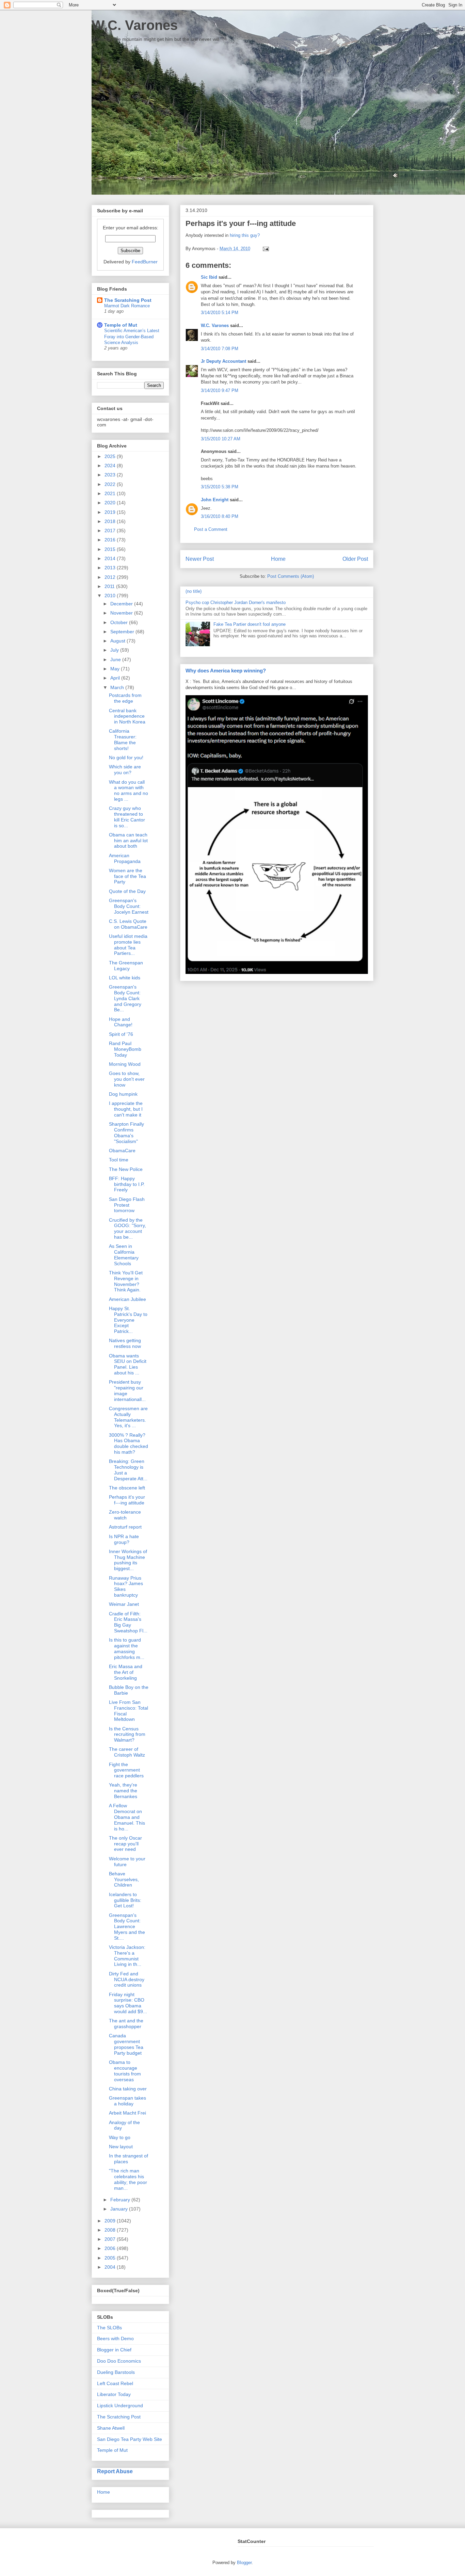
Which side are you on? (125, 770)
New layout (121, 2147)
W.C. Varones (135, 25)
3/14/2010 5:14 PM (220, 313)
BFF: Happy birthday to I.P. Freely (127, 1184)
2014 (111, 558)
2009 (111, 2221)
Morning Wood (125, 1064)
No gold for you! (126, 757)
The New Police (126, 1169)
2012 (111, 577)
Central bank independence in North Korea (127, 716)
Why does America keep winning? (226, 671)
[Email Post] (265, 249)
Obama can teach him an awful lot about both (128, 841)
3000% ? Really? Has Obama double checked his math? (129, 1444)
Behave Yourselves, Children (124, 1879)
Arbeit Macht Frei (127, 2113)
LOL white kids (125, 978)
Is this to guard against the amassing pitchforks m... (127, 1648)
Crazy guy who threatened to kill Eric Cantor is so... (127, 817)
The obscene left (127, 1488)
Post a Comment (211, 529)
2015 (111, 549)
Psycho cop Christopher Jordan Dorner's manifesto (236, 602)
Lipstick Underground (120, 2406)
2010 (111, 596)
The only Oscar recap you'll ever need (125, 1844)
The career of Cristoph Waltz (127, 1752)
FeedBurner (145, 262)
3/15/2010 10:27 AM (221, 439)
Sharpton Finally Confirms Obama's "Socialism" (126, 1132)
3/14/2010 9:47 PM (220, 390)
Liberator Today (114, 2394)
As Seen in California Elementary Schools (124, 1255)
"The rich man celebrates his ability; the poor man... (128, 2179)
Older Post (355, 559)
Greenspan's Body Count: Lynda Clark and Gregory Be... (125, 998)
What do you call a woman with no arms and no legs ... (129, 790)
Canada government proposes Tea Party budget (126, 2044)
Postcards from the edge (125, 698)
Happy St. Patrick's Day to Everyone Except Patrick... (128, 1320)
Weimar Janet (124, 1604)
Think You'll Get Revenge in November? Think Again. (126, 1281)
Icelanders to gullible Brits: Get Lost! (125, 1900)
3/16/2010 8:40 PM (220, 516)
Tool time (119, 1160)
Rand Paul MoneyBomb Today (125, 1049)
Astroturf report (125, 1527)
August (118, 641)
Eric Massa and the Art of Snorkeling (126, 1672)
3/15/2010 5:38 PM (220, 487)
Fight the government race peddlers (126, 1770)
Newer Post (200, 559)
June (116, 659)
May (116, 669)
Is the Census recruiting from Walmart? (127, 1734)
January (120, 2209)
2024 (111, 466)
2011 (110, 586)
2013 (111, 568)
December (122, 604)
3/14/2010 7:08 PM (220, 349)
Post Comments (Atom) (291, 576)
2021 (111, 493)
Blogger (244, 2563)
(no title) (194, 591)
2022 (111, 484)
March (118, 687)
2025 (111, 456)
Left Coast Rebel (115, 2383)
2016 (111, 540)
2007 (111, 2239)
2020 (111, 503)
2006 (111, 2248)
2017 (111, 531)
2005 (111, 2258)
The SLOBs (109, 2328)
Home (278, 559)
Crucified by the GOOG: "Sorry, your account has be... (127, 1228)
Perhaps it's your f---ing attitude (127, 1500)
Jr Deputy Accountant (223, 361)
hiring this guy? (245, 235)
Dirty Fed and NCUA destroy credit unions (127, 1979)
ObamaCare (122, 1151)
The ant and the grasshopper (126, 2024)
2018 (111, 521)
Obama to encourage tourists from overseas (125, 2071)
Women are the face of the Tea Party (127, 876)
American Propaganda (125, 858)
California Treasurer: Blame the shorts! (123, 739)
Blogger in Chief (114, 2350)
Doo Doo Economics (119, 2361)
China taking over (128, 2089)
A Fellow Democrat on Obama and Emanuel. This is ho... (127, 1817)
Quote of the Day (127, 891)
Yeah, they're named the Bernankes (123, 1791)
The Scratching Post (128, 300)
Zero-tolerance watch (125, 1515)
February (121, 2200)
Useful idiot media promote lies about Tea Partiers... (128, 945)
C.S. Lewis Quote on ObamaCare (128, 924)
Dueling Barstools (116, 2372)
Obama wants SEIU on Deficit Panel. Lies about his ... (128, 1364)
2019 (111, 512)
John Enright (215, 500)
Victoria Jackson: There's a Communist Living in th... (127, 1956)
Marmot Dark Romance (127, 306)
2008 (111, 2230)
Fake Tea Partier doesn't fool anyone (250, 624)
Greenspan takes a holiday (127, 2101)
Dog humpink (123, 1094)
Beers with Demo (115, 2338)
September (123, 632)
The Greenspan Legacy (126, 966)
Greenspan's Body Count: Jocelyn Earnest (129, 906)
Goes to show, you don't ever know (127, 1079)
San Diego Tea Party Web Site (130, 2439)
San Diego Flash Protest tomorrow (127, 1205)
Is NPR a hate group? (124, 1539)
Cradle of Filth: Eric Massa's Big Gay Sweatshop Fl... (128, 1622)
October (120, 622)
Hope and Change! (121, 1022)
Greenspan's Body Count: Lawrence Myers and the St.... (127, 1927)
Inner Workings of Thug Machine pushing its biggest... (128, 1560)
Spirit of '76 (121, 1034)
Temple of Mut (121, 325)
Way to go (120, 2137)
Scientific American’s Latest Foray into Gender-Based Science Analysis (132, 337)
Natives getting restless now (125, 1343)
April (116, 678)
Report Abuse (115, 2471)
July (115, 650)
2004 (111, 2267)
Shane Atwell (111, 2428)
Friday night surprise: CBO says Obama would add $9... (128, 2003)
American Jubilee (127, 1299)
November (122, 613)
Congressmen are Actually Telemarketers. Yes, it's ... (128, 1417)
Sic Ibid (209, 277)
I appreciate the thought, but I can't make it (126, 1109)
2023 (111, 475)
